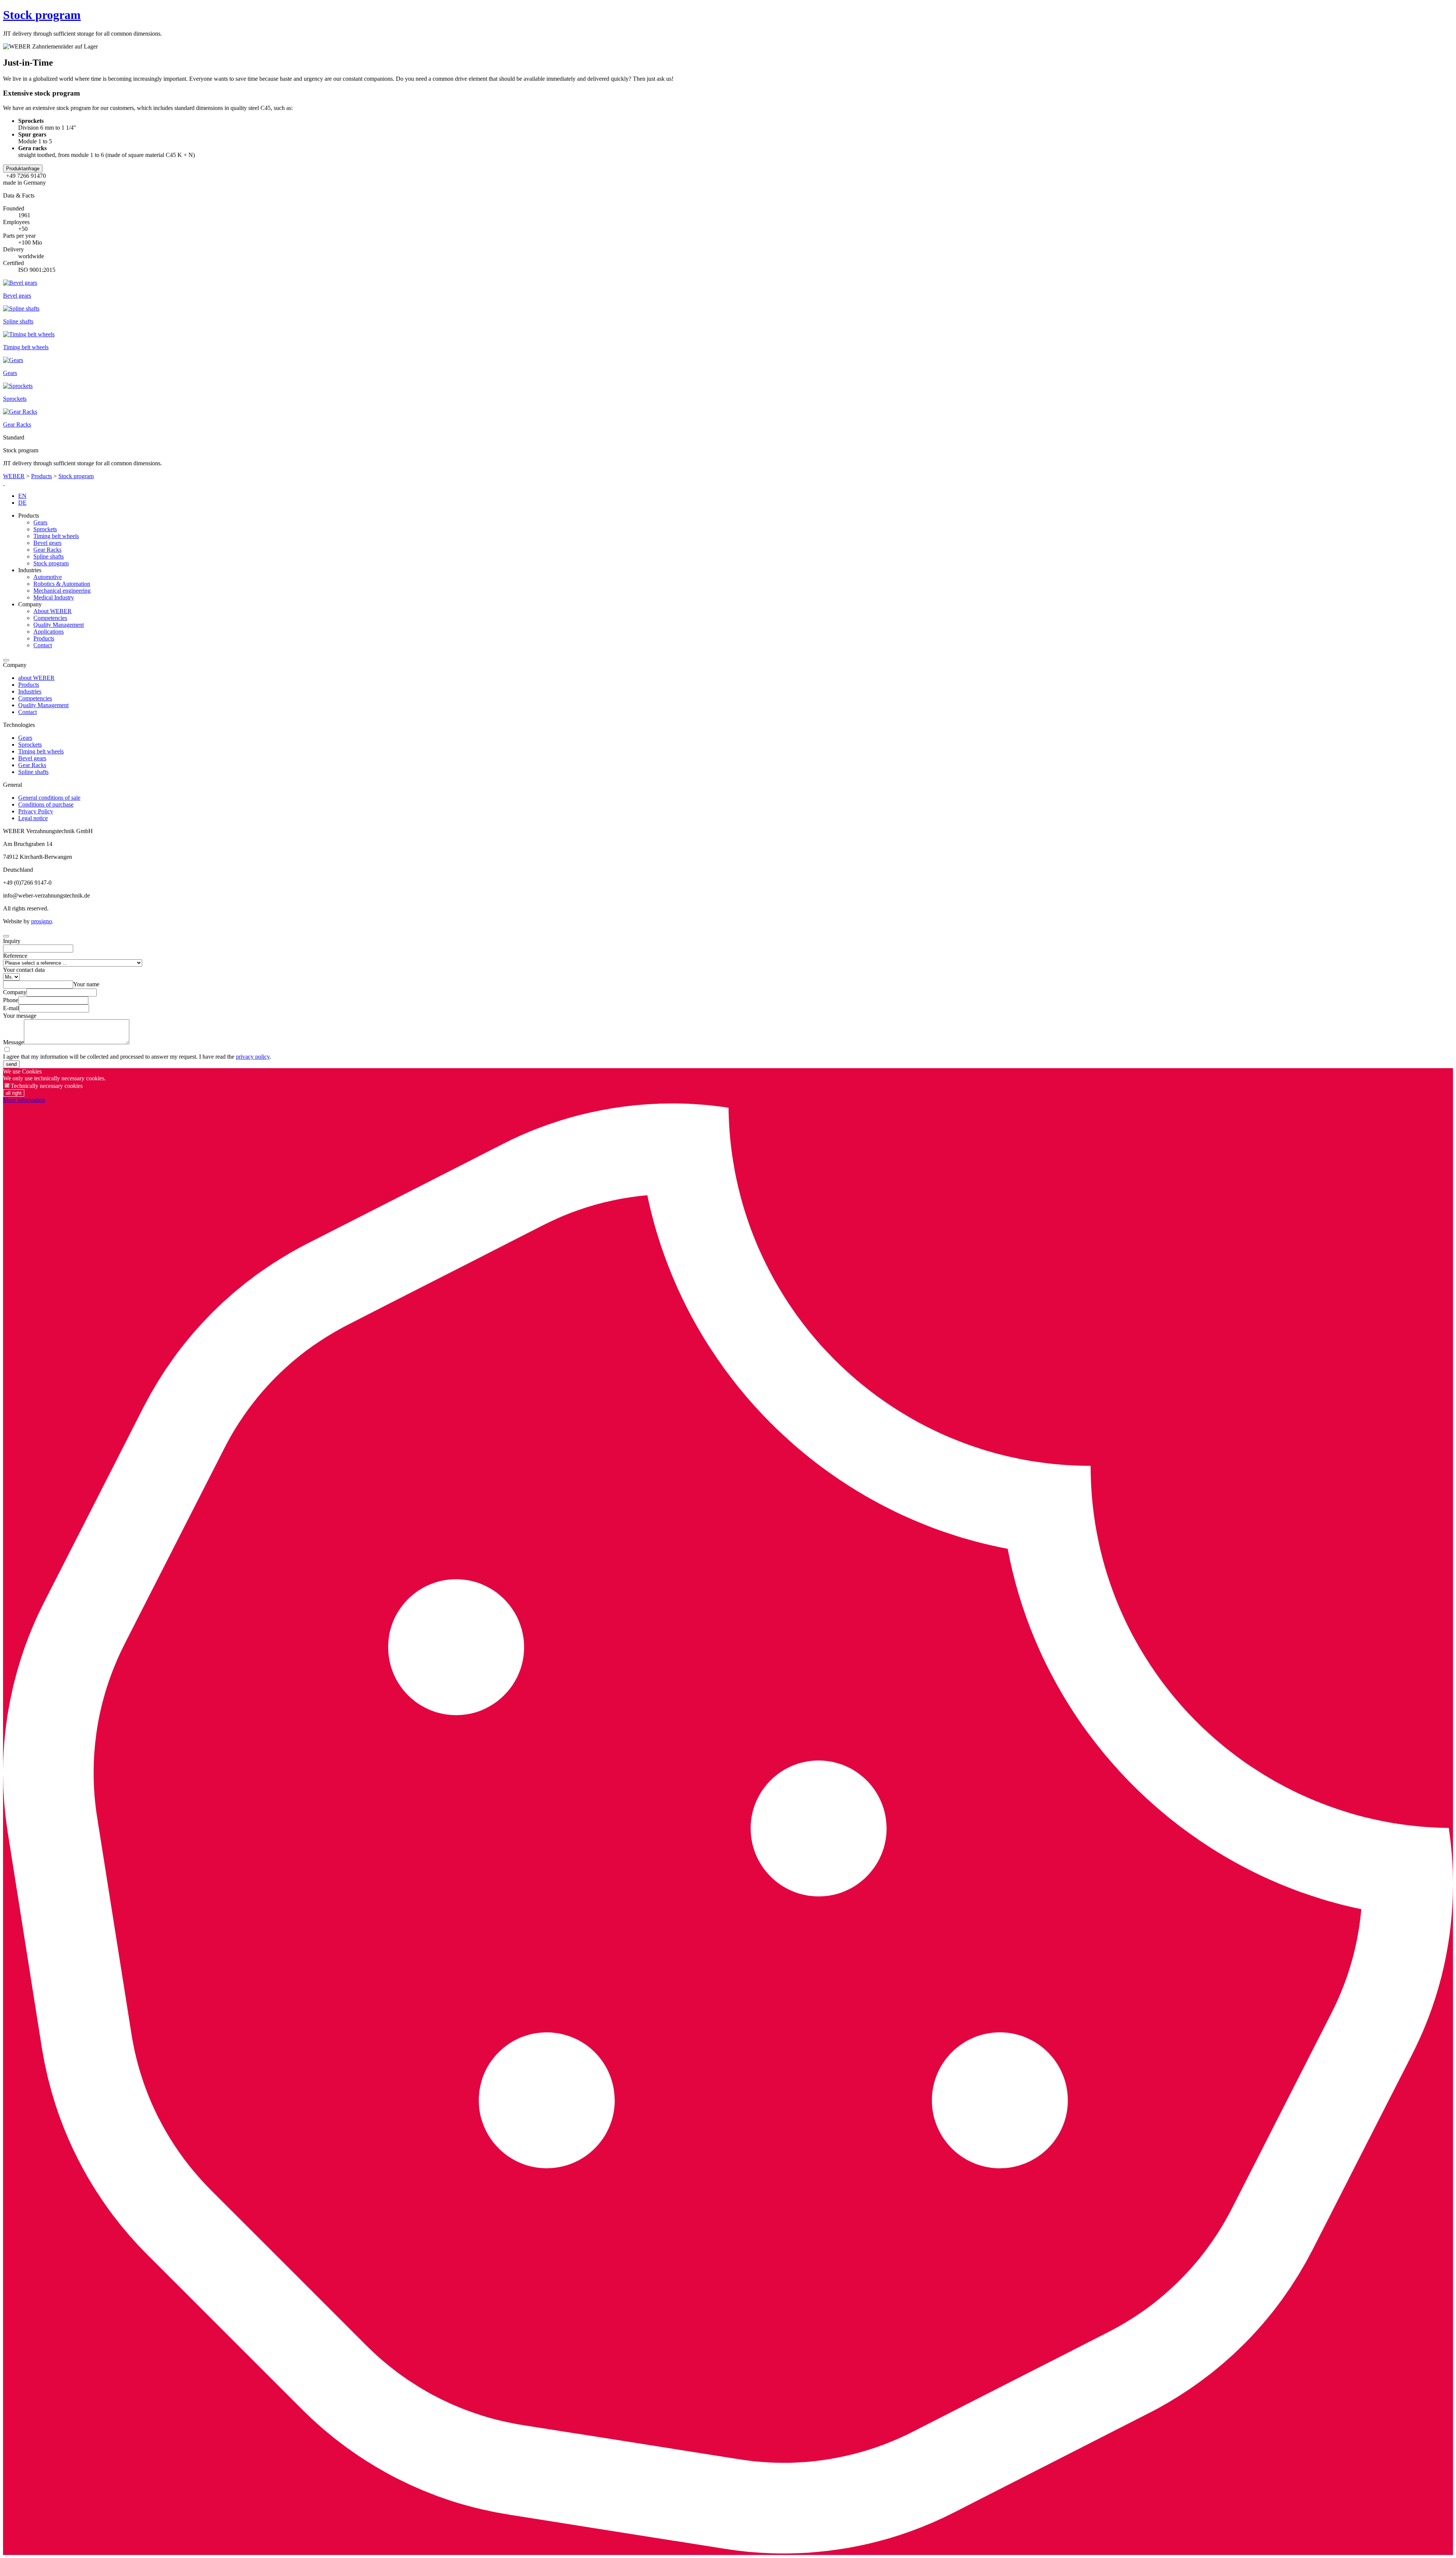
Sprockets (45, 529)
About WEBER (53, 611)
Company (15, 992)
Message (13, 1042)
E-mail (11, 1008)
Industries (30, 691)
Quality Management (59, 625)
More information (24, 1100)
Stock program (42, 15)
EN (22, 496)
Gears (40, 522)
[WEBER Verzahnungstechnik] (4, 483)
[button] (23, 169)
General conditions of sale (49, 798)
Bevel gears (47, 543)
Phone (11, 1000)
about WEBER (36, 678)
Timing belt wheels (56, 536)
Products (42, 476)
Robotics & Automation (62, 584)
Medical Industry (54, 597)
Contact (43, 645)
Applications (49, 632)
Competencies (50, 618)
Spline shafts (49, 556)
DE (22, 503)
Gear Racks (47, 550)
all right (14, 1093)
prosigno (42, 921)
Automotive (48, 577)
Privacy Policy (36, 811)
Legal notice (33, 818)
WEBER (14, 476)
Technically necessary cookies (47, 1086)
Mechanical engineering (62, 591)
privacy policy (253, 1057)
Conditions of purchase (46, 804)
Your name (86, 984)
